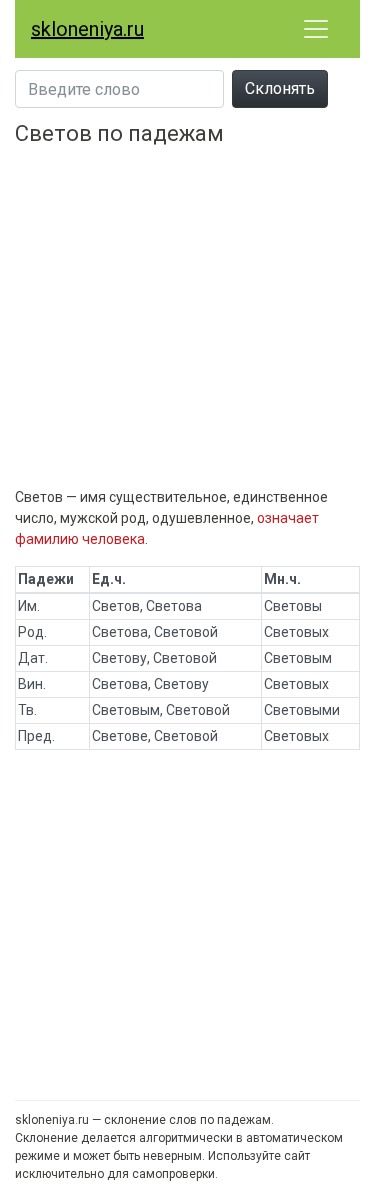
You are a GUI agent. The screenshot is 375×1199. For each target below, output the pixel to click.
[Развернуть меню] (316, 29)
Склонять (280, 88)
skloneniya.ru (87, 29)
